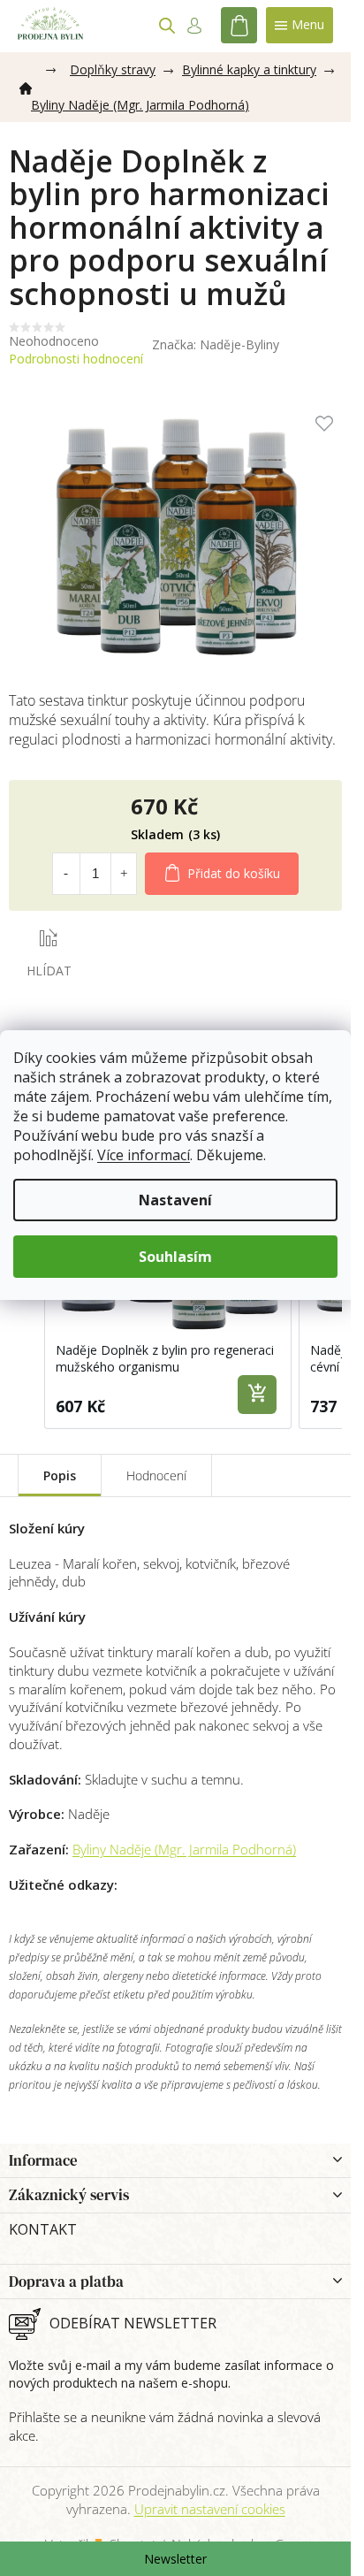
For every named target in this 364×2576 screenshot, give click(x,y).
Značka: (216, 344)
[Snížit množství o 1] (65, 874)
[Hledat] (167, 26)
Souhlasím (175, 1257)
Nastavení (175, 1200)
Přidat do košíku (234, 873)
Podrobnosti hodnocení (76, 359)
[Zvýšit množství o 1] (124, 874)
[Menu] (300, 25)
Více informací (144, 1155)
